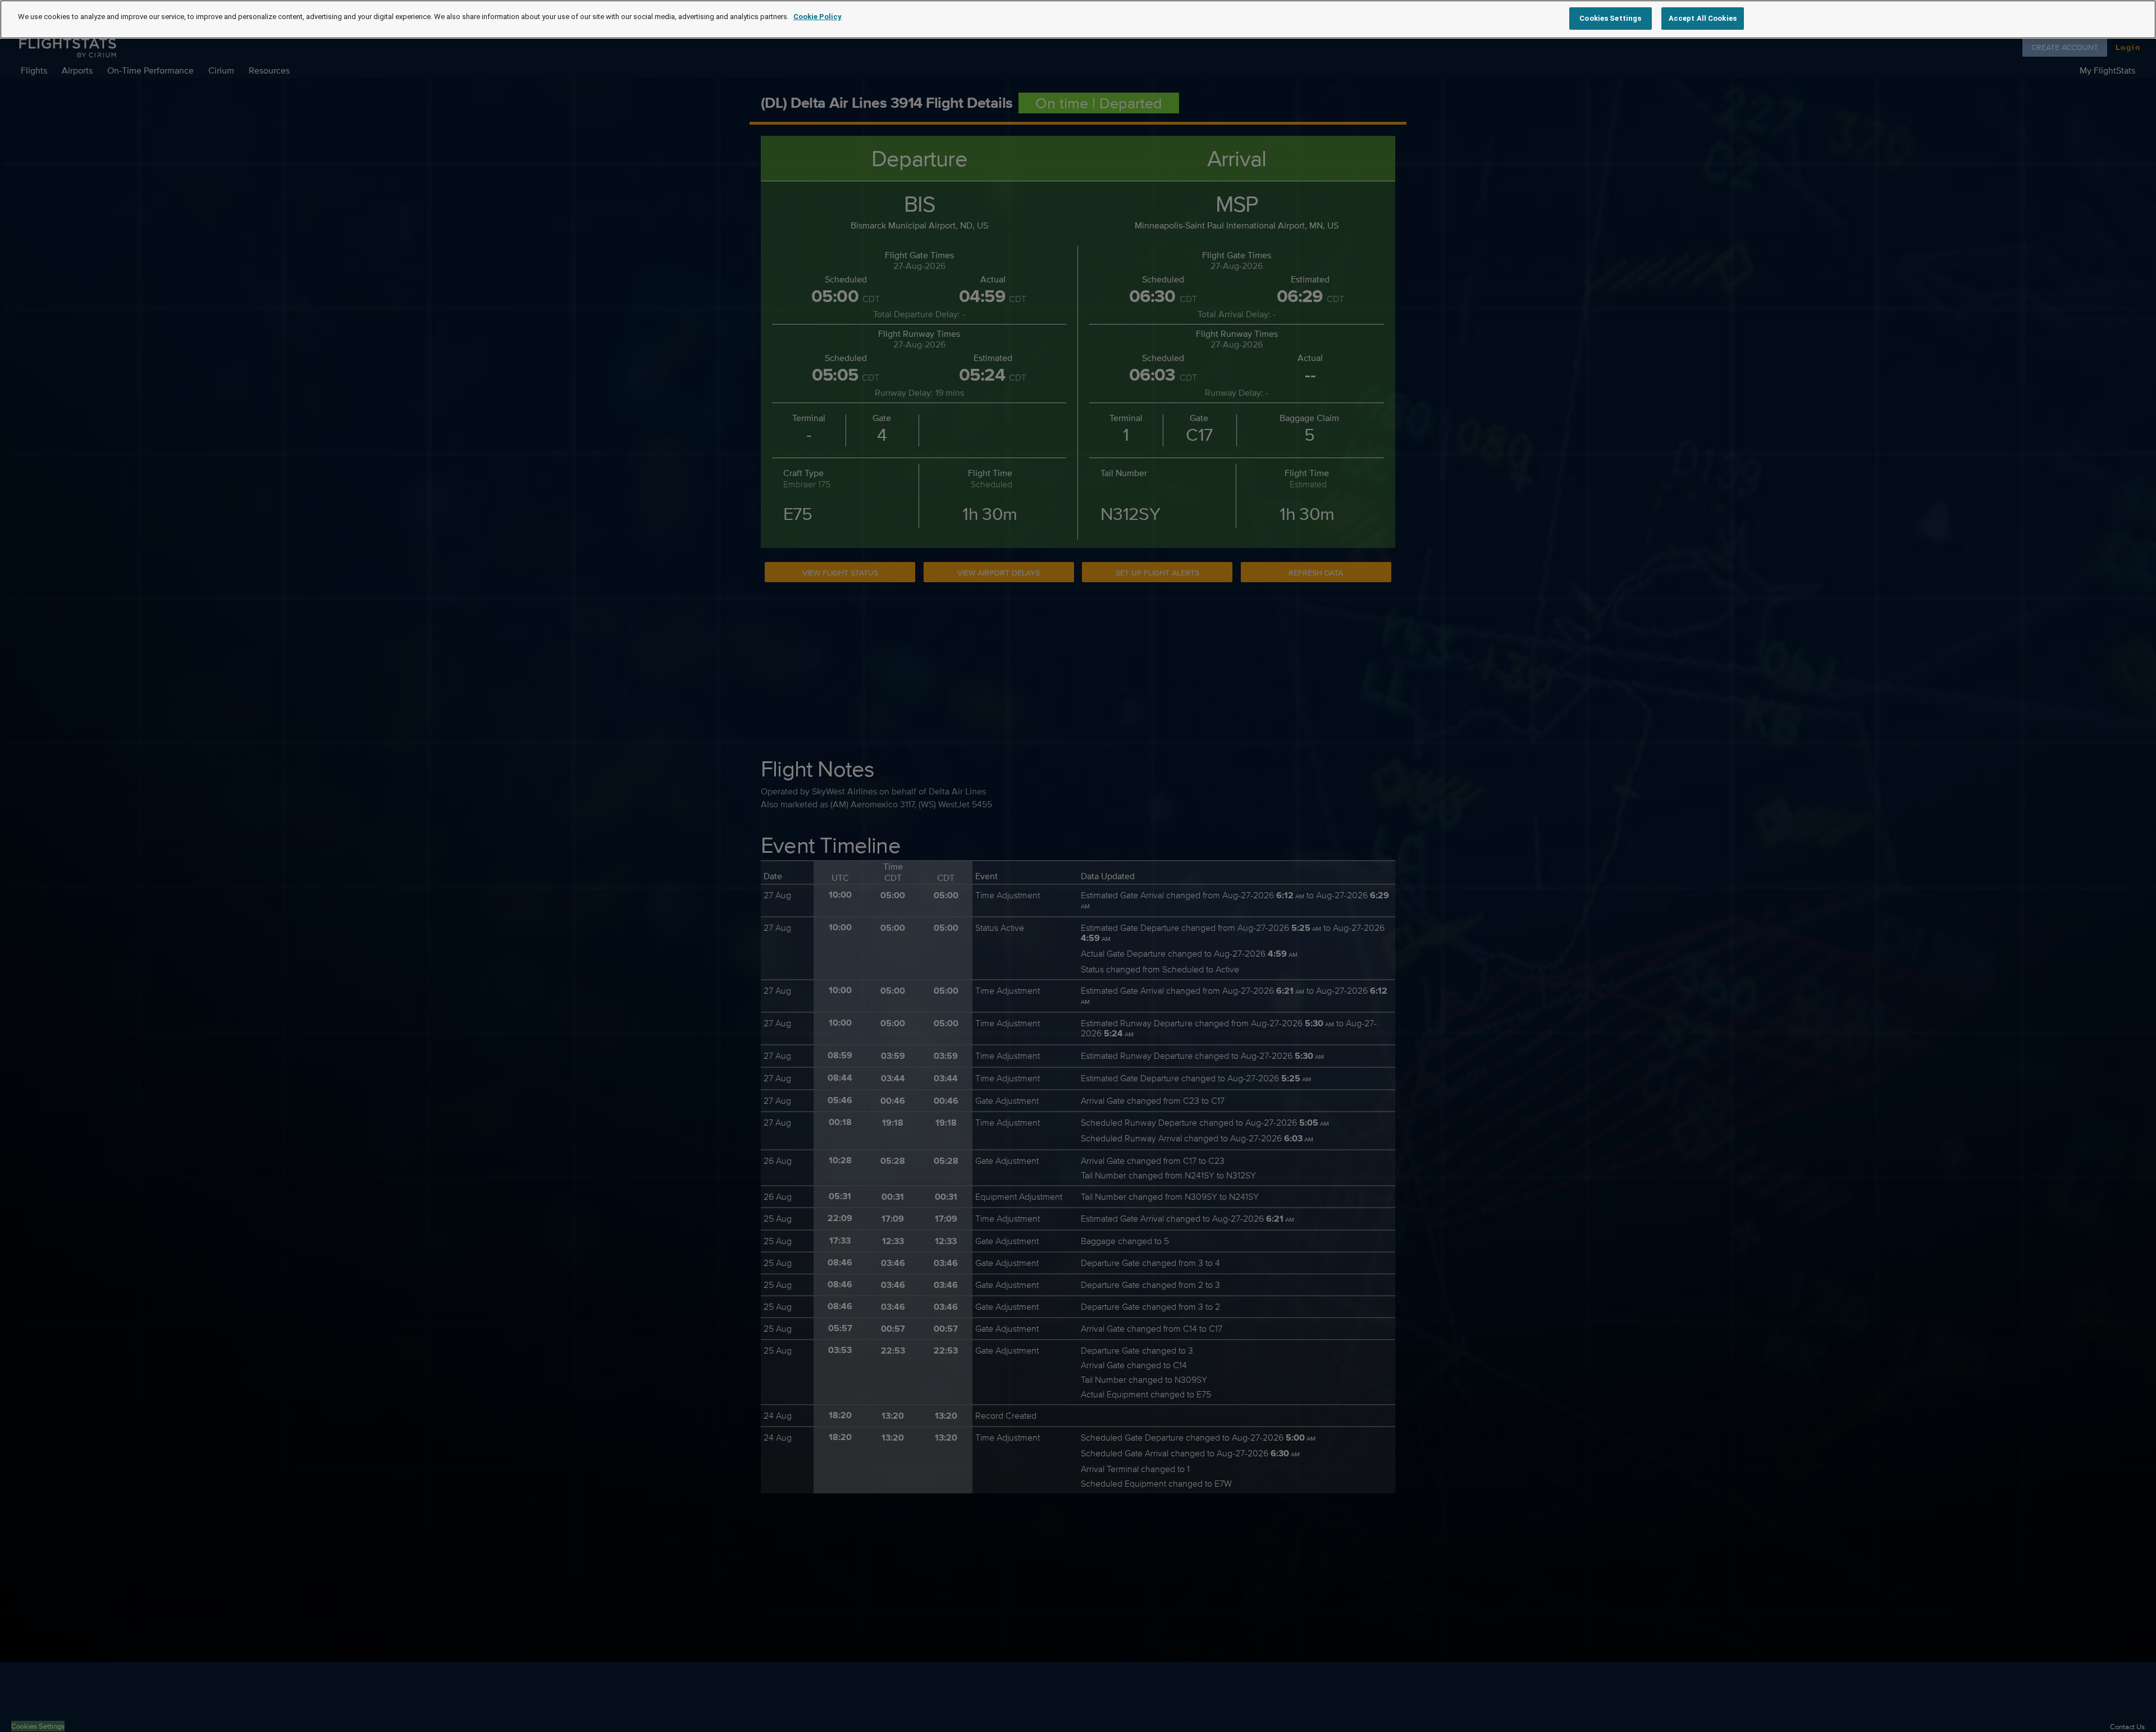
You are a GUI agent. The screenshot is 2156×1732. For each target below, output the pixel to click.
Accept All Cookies (1703, 18)
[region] (1078, 19)
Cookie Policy (817, 17)
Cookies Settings (1610, 18)
